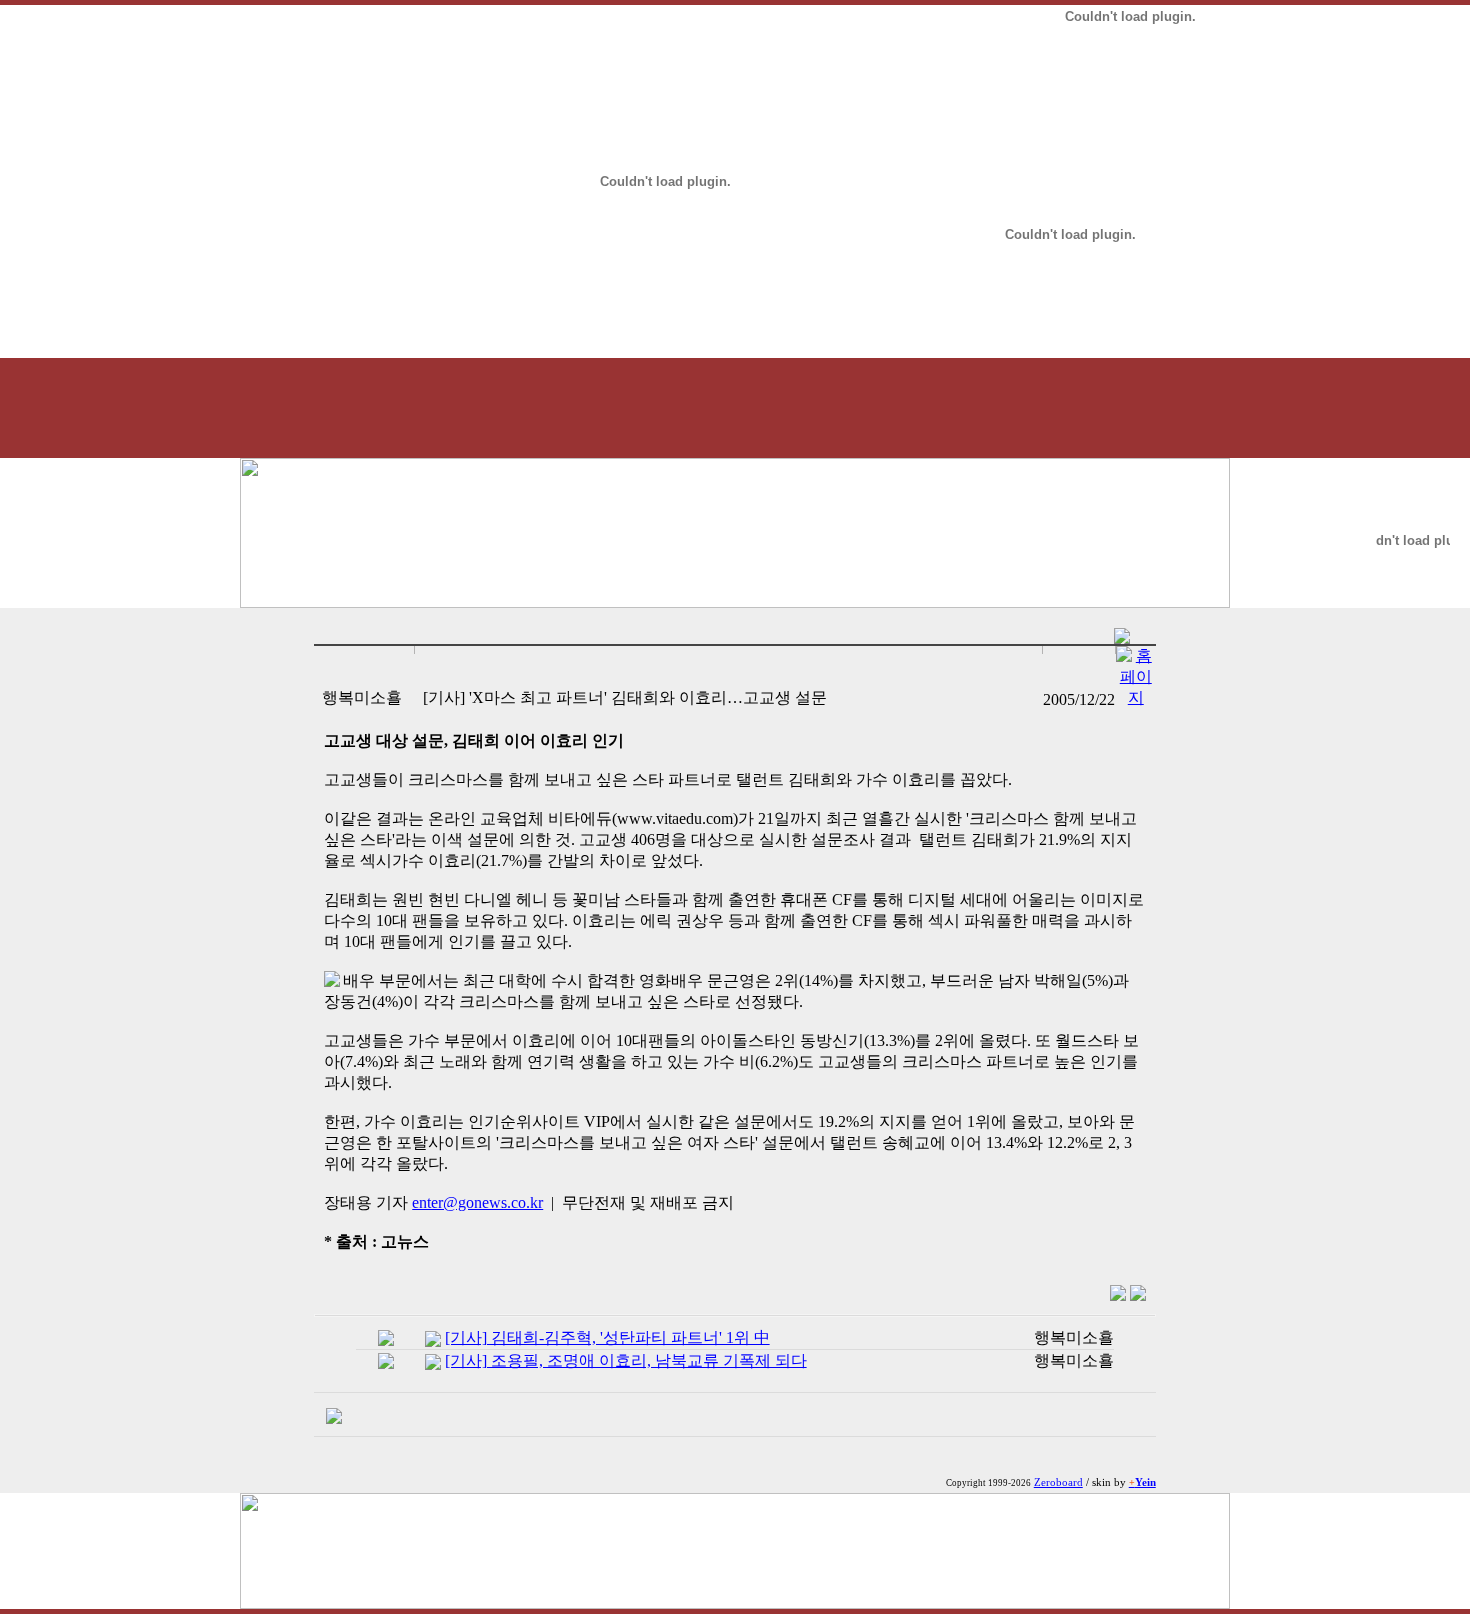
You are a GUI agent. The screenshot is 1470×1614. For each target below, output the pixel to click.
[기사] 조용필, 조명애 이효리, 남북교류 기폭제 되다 (626, 1360)
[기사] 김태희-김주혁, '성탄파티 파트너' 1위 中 (607, 1337)
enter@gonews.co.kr (477, 1202)
